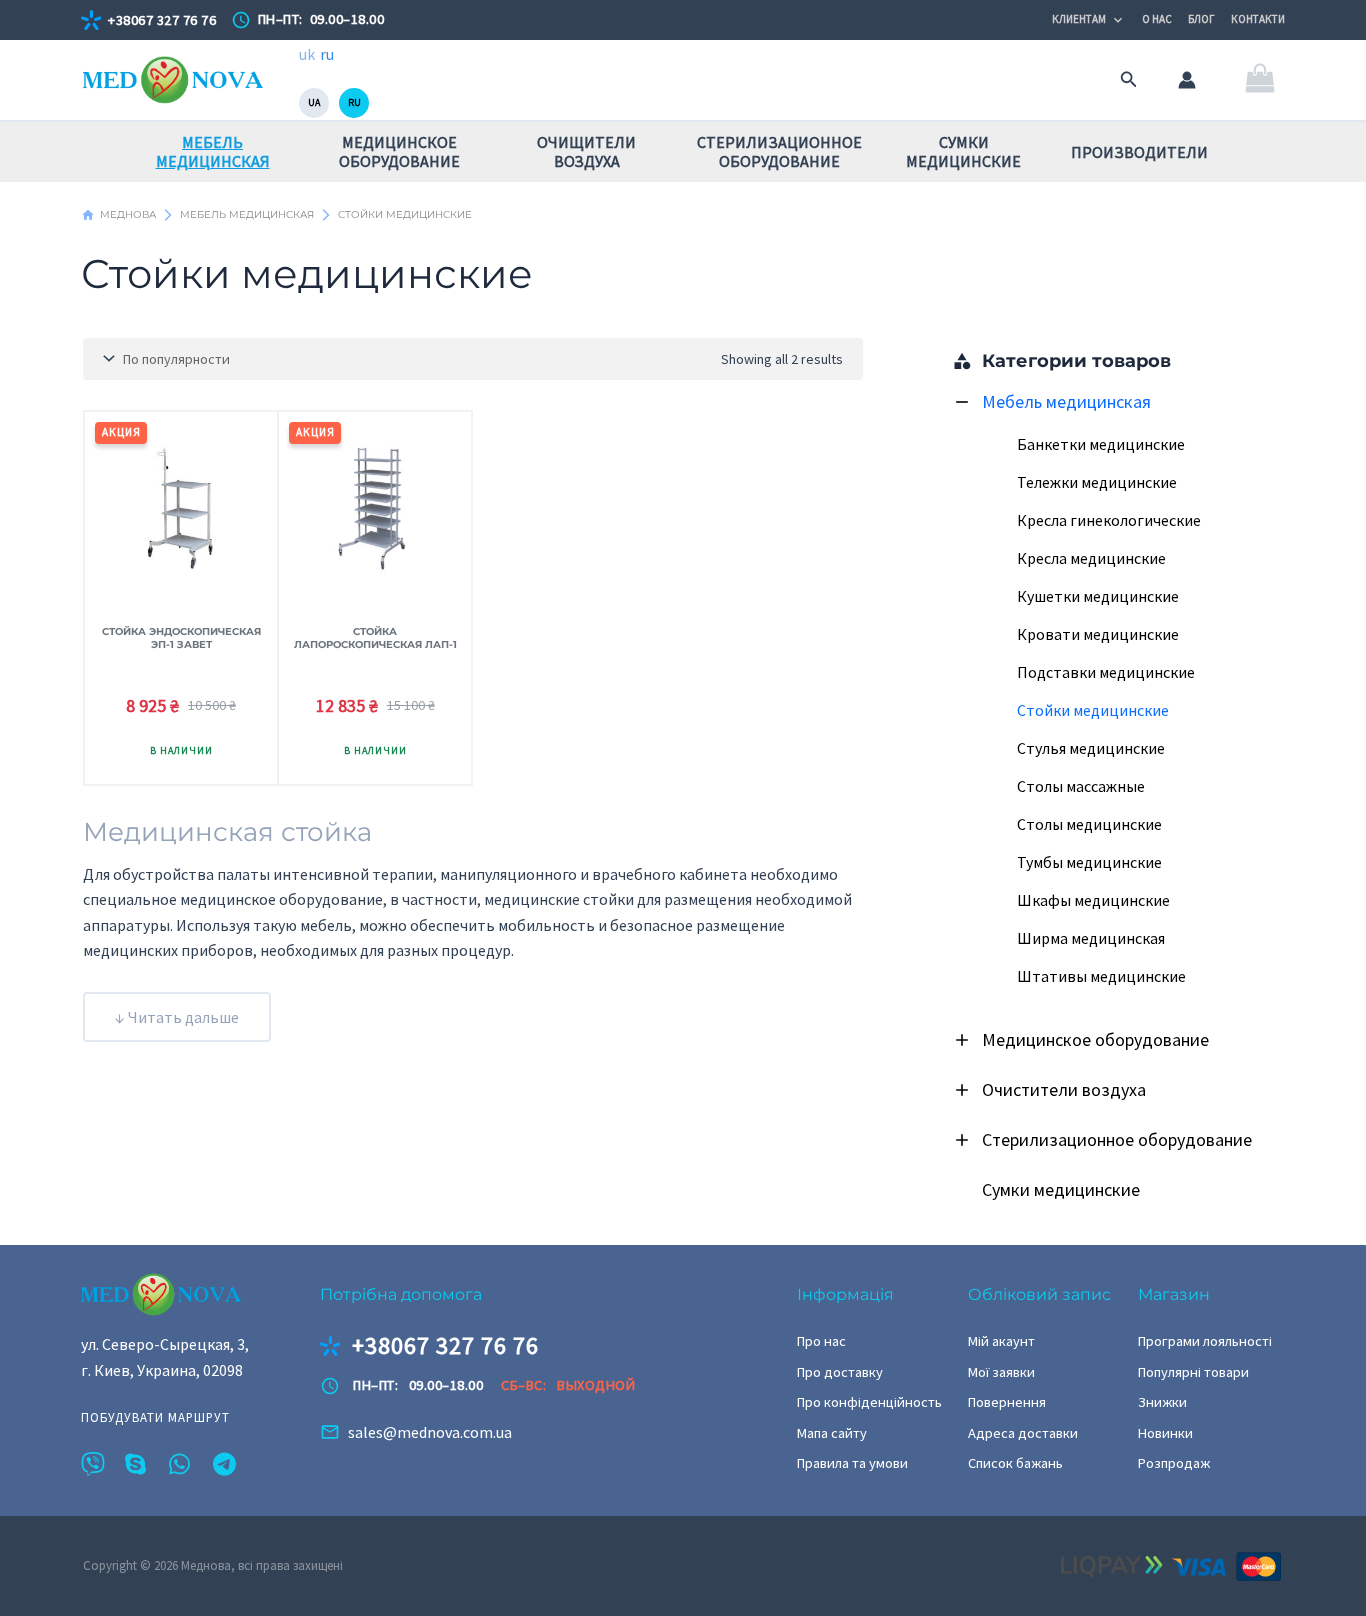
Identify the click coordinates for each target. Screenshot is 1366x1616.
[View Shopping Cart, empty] (1259, 80)
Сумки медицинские (1061, 1189)
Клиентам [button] (1079, 19)
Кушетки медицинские (1098, 596)
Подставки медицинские (1106, 672)
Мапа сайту (832, 1433)
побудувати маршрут (155, 1417)
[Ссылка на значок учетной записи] (1187, 80)
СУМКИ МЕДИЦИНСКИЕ (963, 151)
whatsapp (181, 1464)
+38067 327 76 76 (162, 20)
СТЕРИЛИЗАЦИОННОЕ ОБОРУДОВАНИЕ (779, 151)
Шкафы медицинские (1093, 900)
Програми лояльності (1205, 1341)
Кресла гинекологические (1109, 520)
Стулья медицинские (1091, 748)
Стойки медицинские (1093, 710)
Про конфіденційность (869, 1402)
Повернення (1007, 1402)
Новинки (1165, 1433)
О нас (1157, 19)
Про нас (821, 1341)
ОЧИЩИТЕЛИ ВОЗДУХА (586, 151)
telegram (225, 1464)
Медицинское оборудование (1095, 1039)
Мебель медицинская (1066, 401)
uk (307, 54)
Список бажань (1015, 1463)
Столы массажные (1081, 786)
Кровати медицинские (1098, 634)
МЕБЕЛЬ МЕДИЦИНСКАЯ (213, 151)
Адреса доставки (1023, 1433)
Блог (1201, 19)
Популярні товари (1193, 1372)
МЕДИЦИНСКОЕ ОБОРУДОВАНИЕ (399, 151)
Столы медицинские (1089, 824)
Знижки (1162, 1402)
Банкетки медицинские (1101, 444)
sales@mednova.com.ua (430, 1432)
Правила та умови (852, 1463)
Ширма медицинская (1091, 938)
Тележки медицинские (1097, 482)
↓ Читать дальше (177, 1017)
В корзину (181, 752)
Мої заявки (1001, 1372)
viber (93, 1464)
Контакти (1258, 19)
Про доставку (840, 1372)
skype (137, 1464)
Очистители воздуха (1064, 1089)
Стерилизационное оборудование (1117, 1139)
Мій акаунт (1001, 1341)
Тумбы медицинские (1089, 862)
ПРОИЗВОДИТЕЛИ (1139, 152)
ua (314, 102)
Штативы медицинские (1101, 976)
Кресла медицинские (1091, 558)
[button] (1129, 80)
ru (327, 54)
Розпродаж (1174, 1463)
